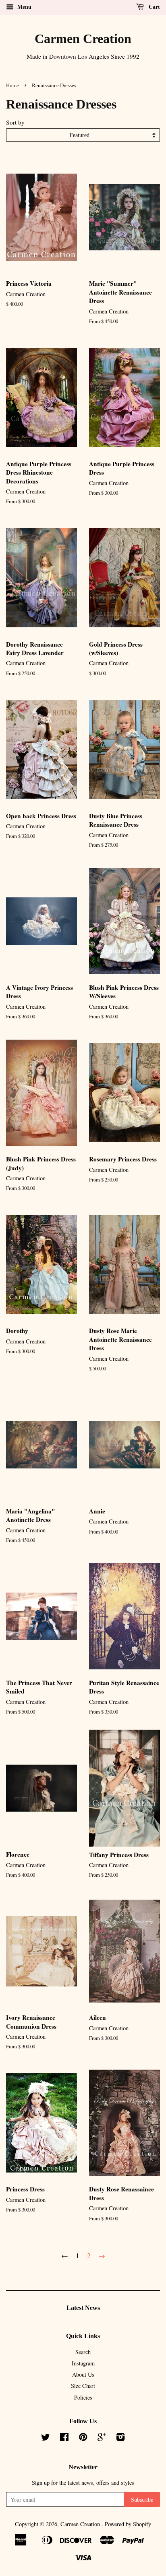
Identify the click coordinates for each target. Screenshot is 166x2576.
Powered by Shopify (128, 2524)
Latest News (83, 2308)
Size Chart (83, 2386)
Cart (154, 7)
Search (83, 2352)
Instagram (83, 2363)
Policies (83, 2397)
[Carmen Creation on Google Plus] (102, 2438)
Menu (24, 7)
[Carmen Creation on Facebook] (64, 2438)
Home (12, 86)
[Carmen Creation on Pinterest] (83, 2438)
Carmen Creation (83, 39)
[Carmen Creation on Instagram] (120, 2438)
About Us (83, 2374)
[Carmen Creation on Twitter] (46, 2438)
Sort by (15, 122)
